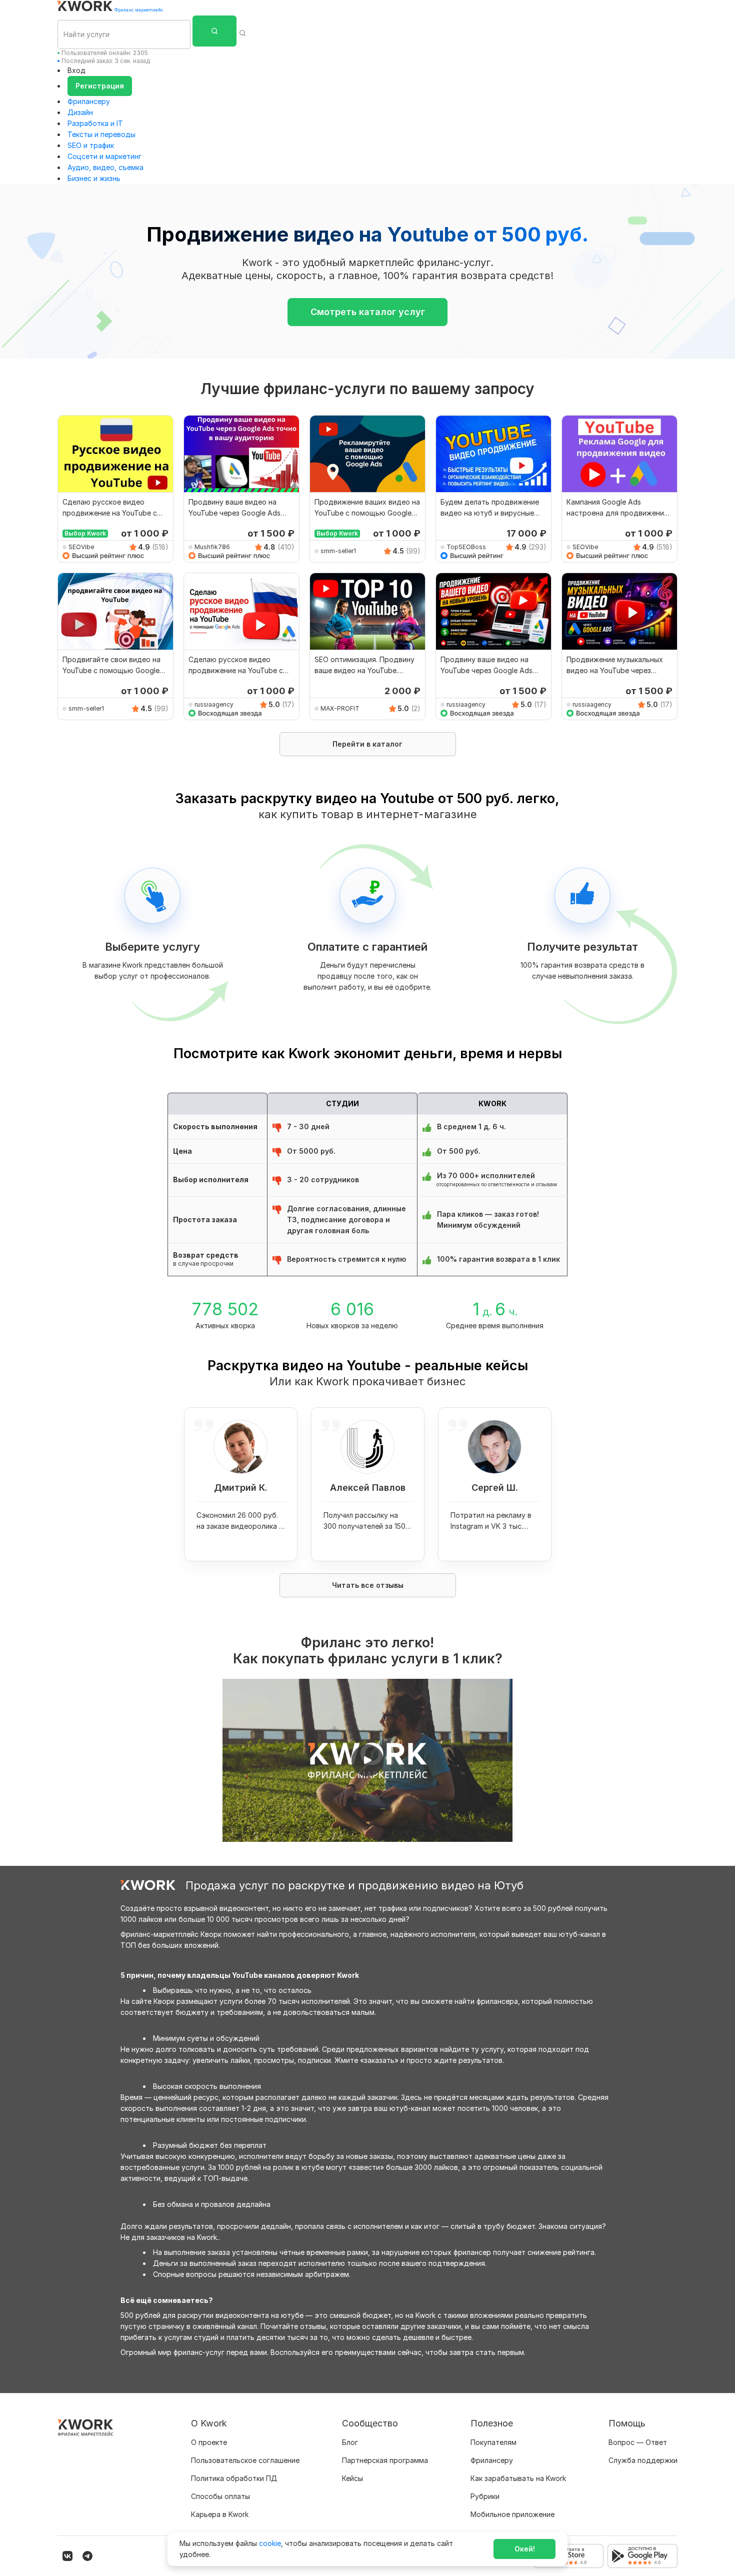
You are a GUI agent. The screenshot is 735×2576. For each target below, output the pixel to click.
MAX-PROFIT (340, 708)
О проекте (209, 2442)
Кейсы (352, 2478)
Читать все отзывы (368, 1585)
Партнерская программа (385, 2460)
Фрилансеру (89, 101)
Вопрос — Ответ (638, 2442)
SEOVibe (81, 547)
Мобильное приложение (512, 2514)
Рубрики (485, 2496)
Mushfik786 (212, 547)
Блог (350, 2442)
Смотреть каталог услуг (368, 312)
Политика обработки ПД (234, 2478)
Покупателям (493, 2442)
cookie (270, 2543)
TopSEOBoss (466, 547)
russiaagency (214, 704)
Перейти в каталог (367, 744)
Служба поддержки (643, 2460)
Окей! (525, 2549)
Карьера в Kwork (220, 2514)
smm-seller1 (338, 551)
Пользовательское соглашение (245, 2460)
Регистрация (100, 86)
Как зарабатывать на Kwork (518, 2478)
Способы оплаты (220, 2496)
